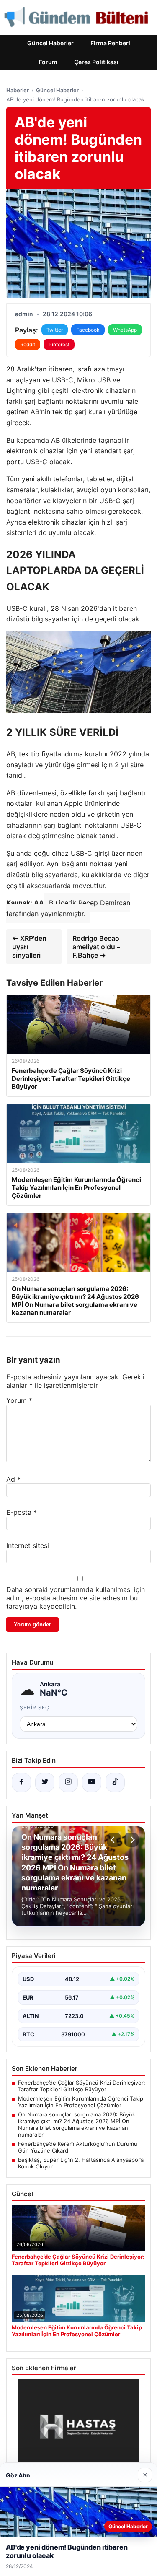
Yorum (19, 1400)
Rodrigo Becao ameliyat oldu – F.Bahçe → (96, 947)
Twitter (55, 330)
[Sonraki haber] (131, 1840)
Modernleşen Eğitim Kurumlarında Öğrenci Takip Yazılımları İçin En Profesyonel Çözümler (81, 2102)
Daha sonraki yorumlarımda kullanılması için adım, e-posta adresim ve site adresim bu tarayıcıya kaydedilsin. (76, 1598)
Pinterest (59, 344)
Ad (13, 1479)
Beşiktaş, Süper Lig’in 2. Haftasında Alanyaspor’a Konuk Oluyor (81, 2163)
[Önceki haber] (114, 1840)
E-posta (22, 1512)
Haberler (18, 90)
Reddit (28, 344)
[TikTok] (115, 1782)
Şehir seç (35, 1707)
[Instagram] (68, 1782)
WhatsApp (125, 330)
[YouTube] (92, 1782)
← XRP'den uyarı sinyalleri (29, 947)
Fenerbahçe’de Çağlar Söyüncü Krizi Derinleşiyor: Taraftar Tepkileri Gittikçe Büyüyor (82, 2086)
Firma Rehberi (110, 43)
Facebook (88, 330)
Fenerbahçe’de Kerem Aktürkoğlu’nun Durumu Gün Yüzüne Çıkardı (78, 2147)
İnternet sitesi (28, 1545)
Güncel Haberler (50, 43)
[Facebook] (21, 1782)
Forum (48, 62)
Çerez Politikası (96, 62)
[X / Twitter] (45, 1782)
